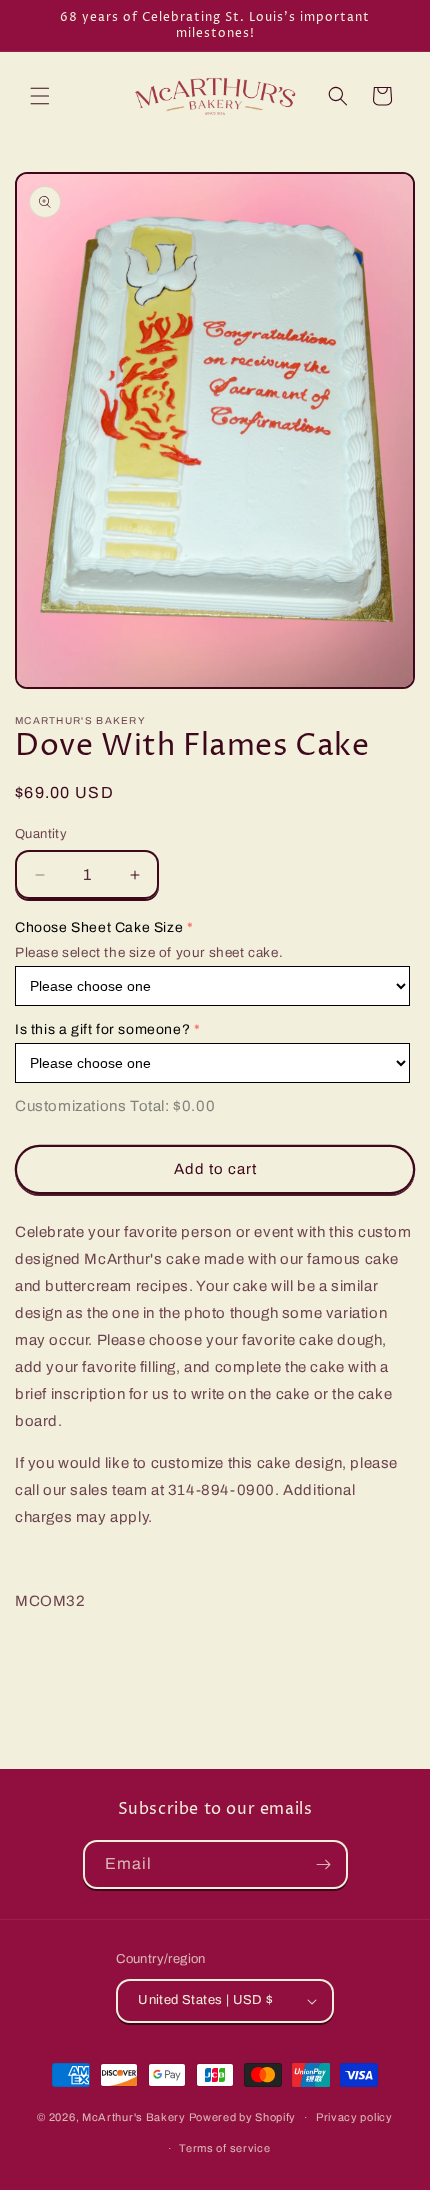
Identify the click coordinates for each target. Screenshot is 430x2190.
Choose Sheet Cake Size (99, 927)
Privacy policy (354, 2117)
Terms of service (224, 2148)
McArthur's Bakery (134, 2117)
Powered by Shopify (243, 2117)
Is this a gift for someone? (102, 1029)
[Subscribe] (324, 1864)
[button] (40, 96)
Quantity (41, 834)
